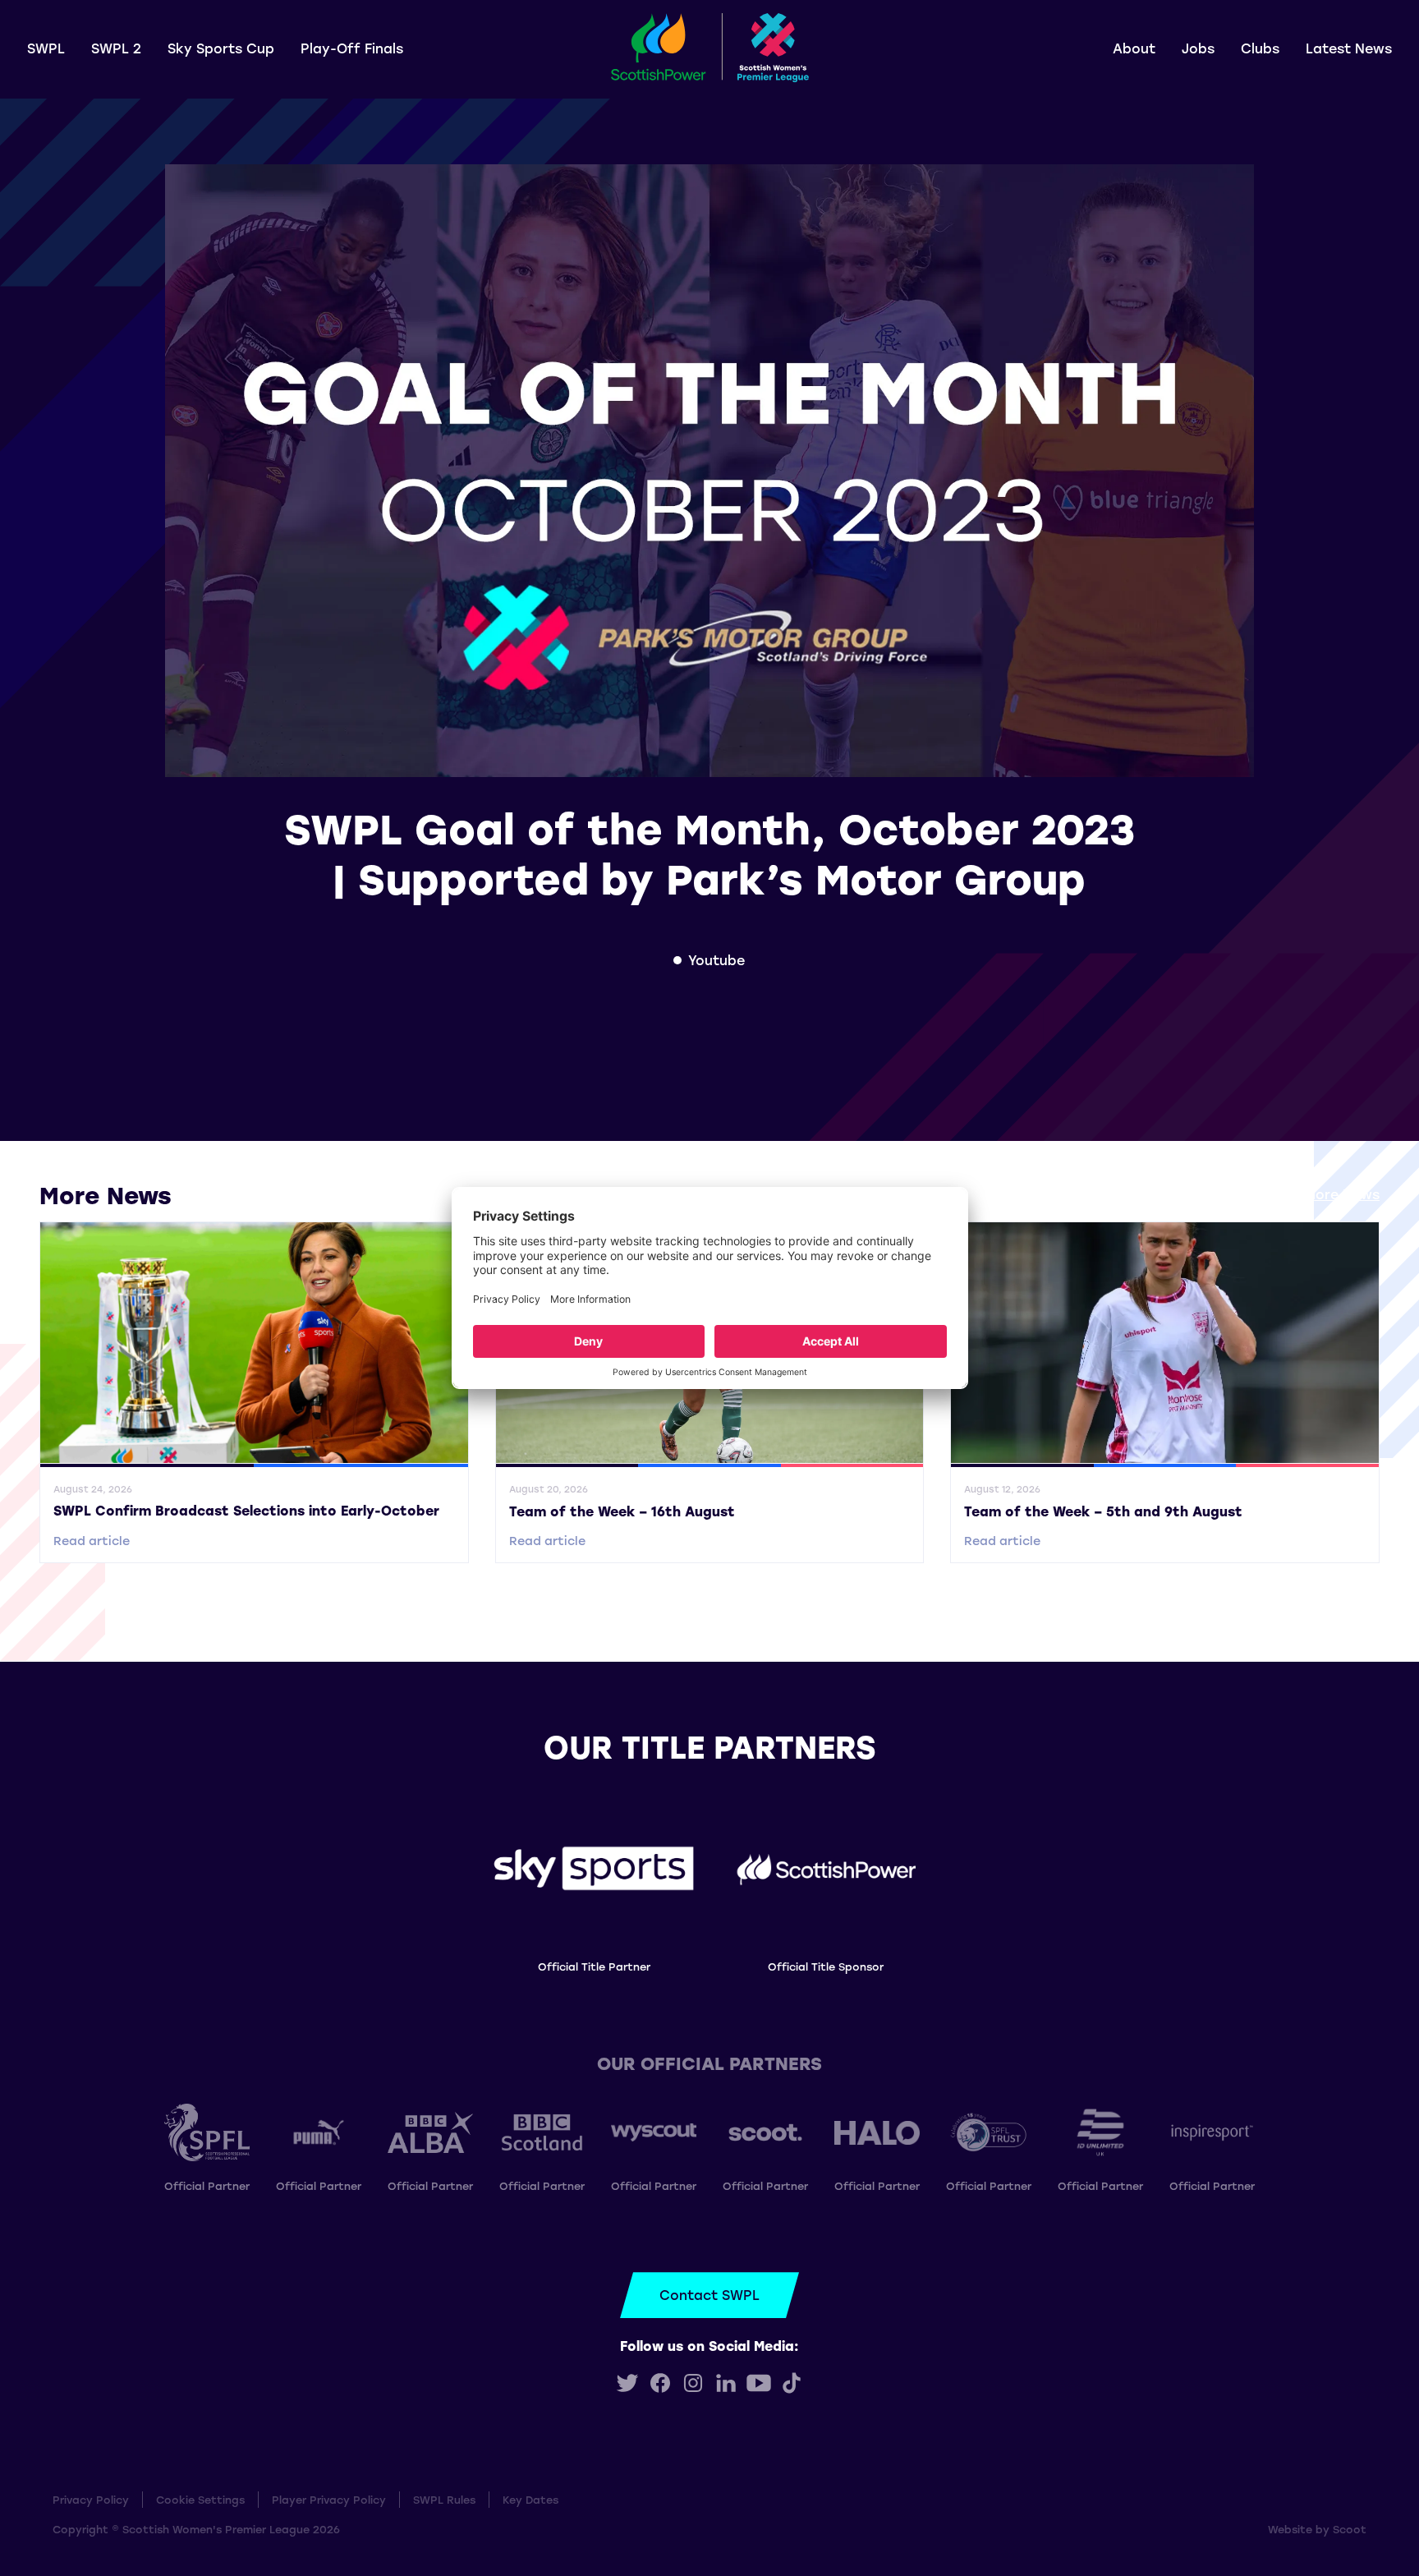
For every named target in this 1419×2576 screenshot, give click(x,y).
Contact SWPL (709, 2295)
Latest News (1349, 48)
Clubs (1260, 48)
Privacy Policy (91, 2499)
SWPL (46, 48)
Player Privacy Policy (329, 2499)
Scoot (1350, 2529)
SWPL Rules (444, 2499)
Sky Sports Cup (221, 48)
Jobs (1198, 48)
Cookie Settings (200, 2499)
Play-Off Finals (352, 48)
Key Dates (530, 2499)
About (1134, 48)
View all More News (1314, 1194)
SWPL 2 (116, 48)
